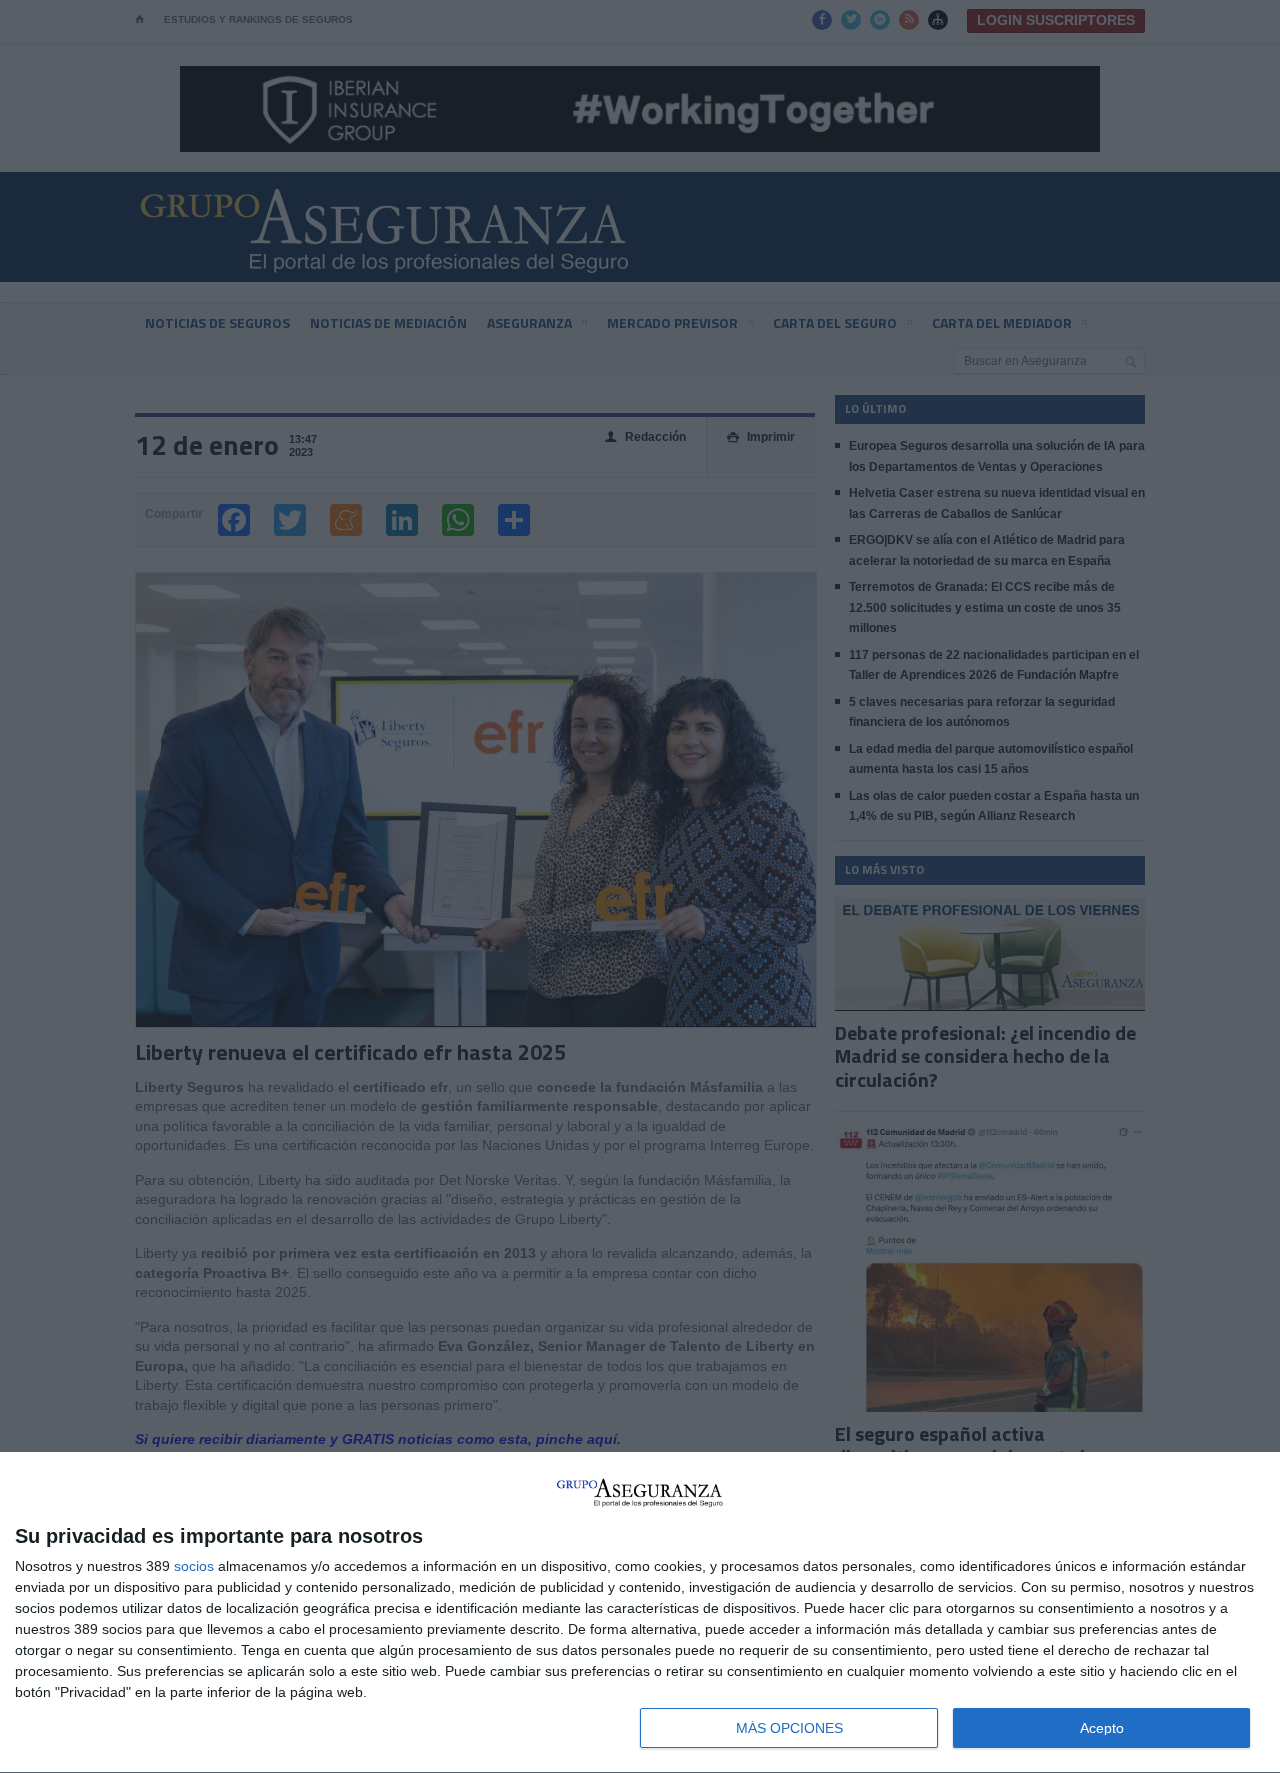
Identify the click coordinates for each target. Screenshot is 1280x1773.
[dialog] (640, 1613)
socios (194, 1566)
